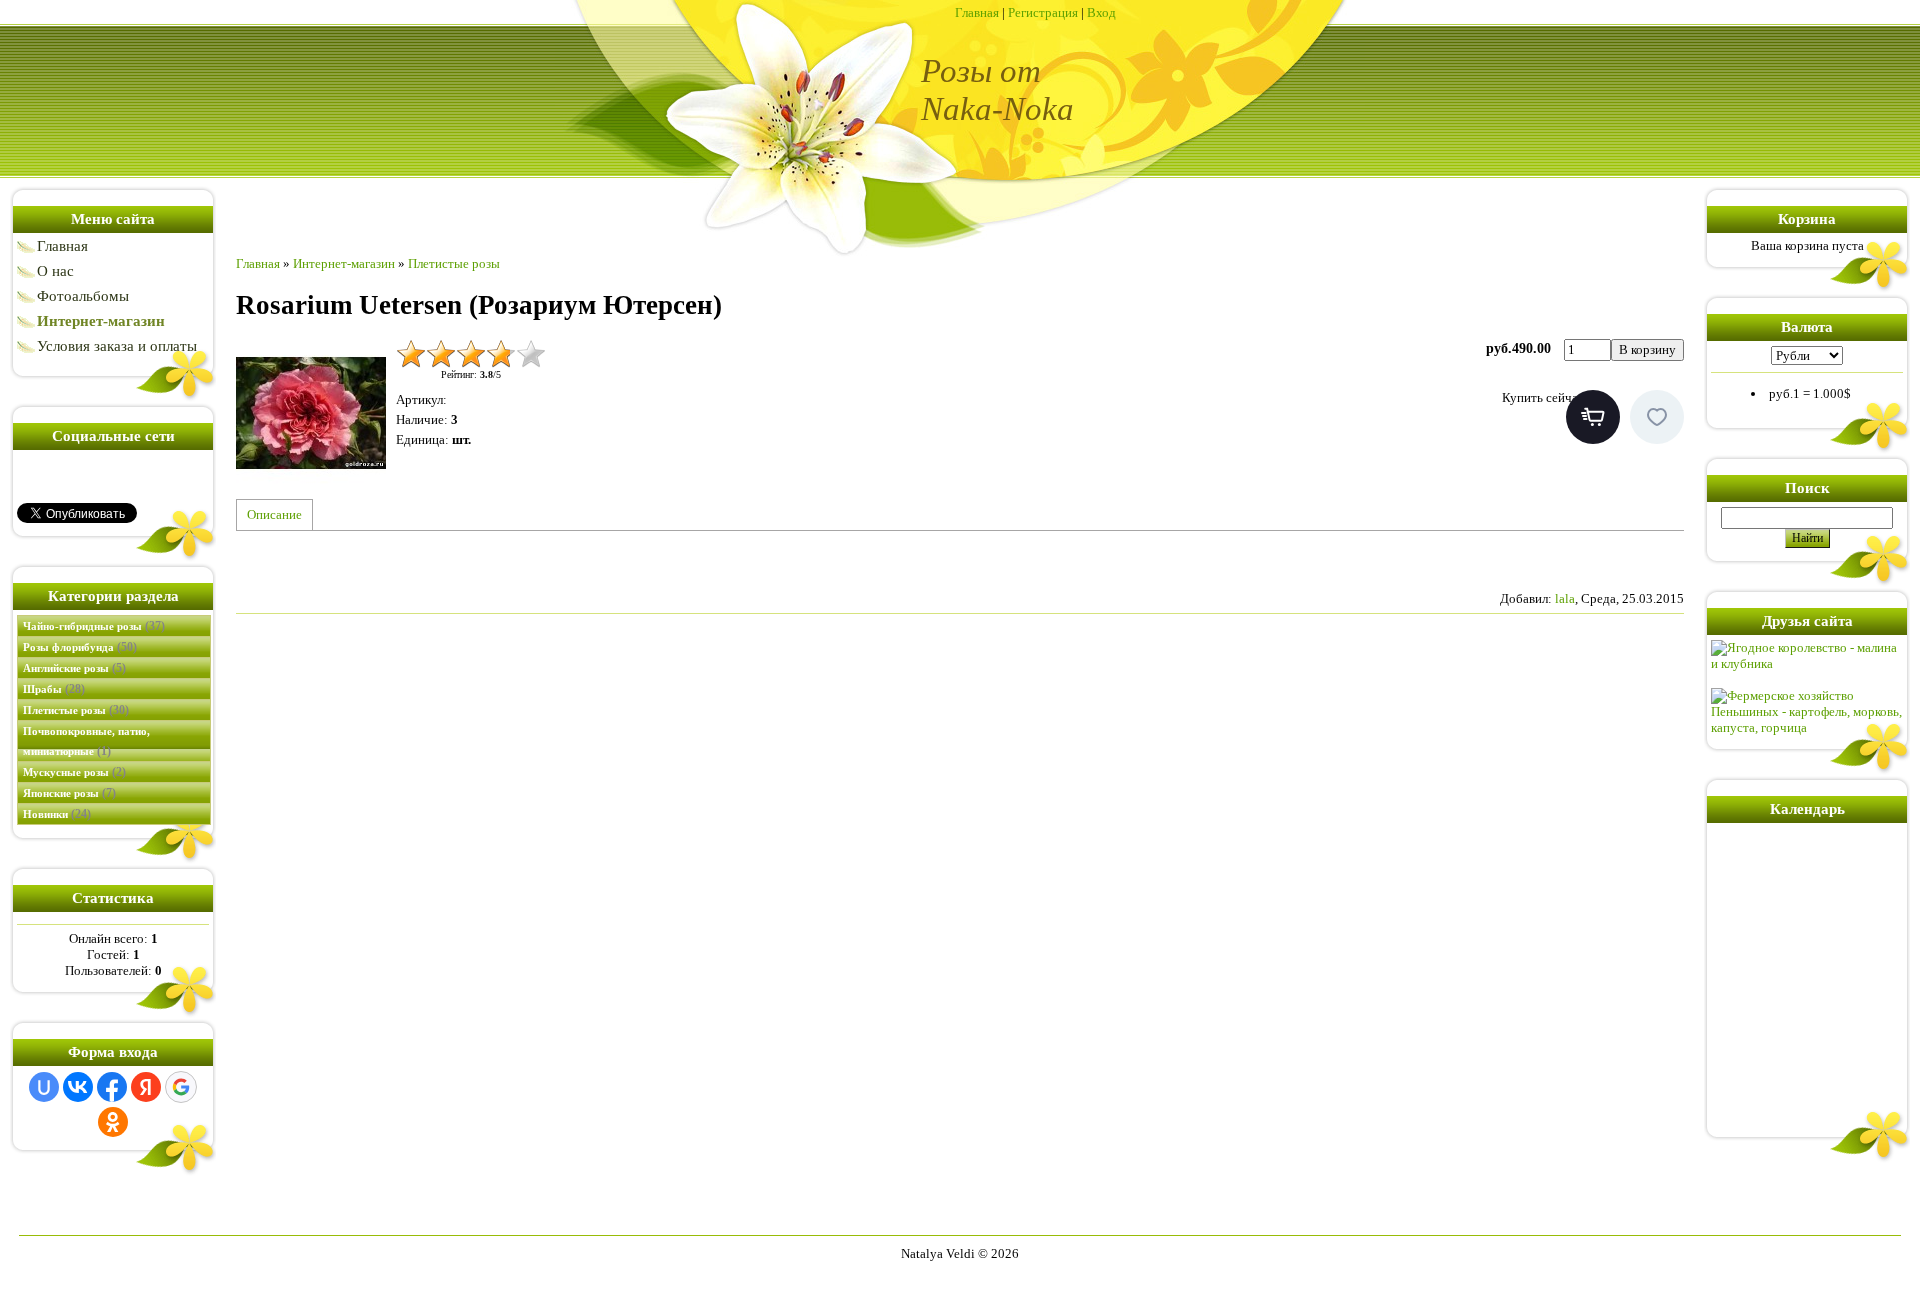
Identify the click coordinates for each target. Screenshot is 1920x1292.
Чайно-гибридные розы (94, 626)
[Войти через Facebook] (112, 1087)
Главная (977, 12)
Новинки (57, 814)
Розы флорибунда (80, 647)
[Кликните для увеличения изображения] (311, 414)
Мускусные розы (74, 772)
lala (1565, 598)
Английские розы (74, 668)
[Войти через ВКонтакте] (78, 1087)
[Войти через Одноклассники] (113, 1122)
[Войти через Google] (181, 1087)
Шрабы (54, 689)
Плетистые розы (76, 710)
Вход (1101, 12)
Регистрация (1043, 12)
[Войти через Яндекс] (146, 1087)
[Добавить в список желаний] (1657, 417)
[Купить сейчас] (1593, 417)
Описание (274, 514)
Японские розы (69, 793)
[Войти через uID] (44, 1087)
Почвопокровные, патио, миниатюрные (86, 741)
